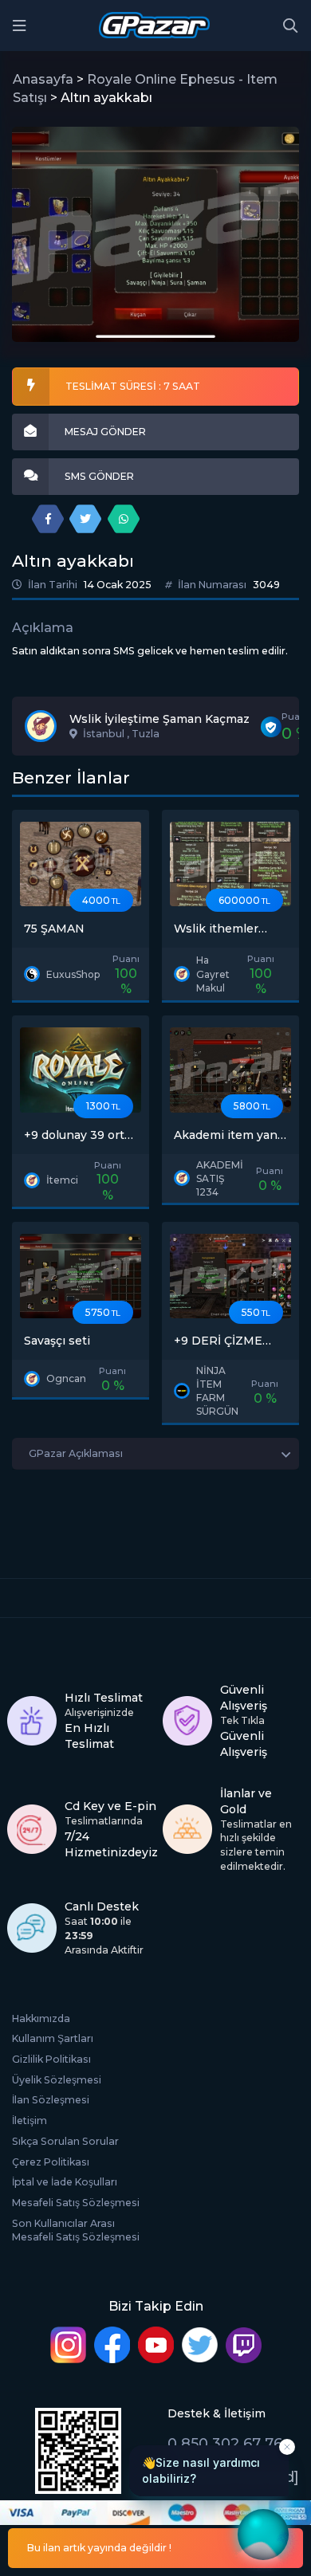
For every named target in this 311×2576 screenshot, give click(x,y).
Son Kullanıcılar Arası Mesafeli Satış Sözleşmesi (76, 2230)
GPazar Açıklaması (76, 1453)
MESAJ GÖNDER (105, 432)
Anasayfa (43, 79)
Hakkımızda (41, 2018)
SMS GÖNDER (99, 476)
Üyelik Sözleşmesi (57, 2080)
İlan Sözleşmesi (51, 2100)
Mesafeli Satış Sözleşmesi (76, 2203)
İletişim (30, 2120)
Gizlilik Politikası (51, 2059)
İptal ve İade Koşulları (65, 2182)
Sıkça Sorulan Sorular (65, 2141)
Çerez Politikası (51, 2162)
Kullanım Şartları (53, 2038)
